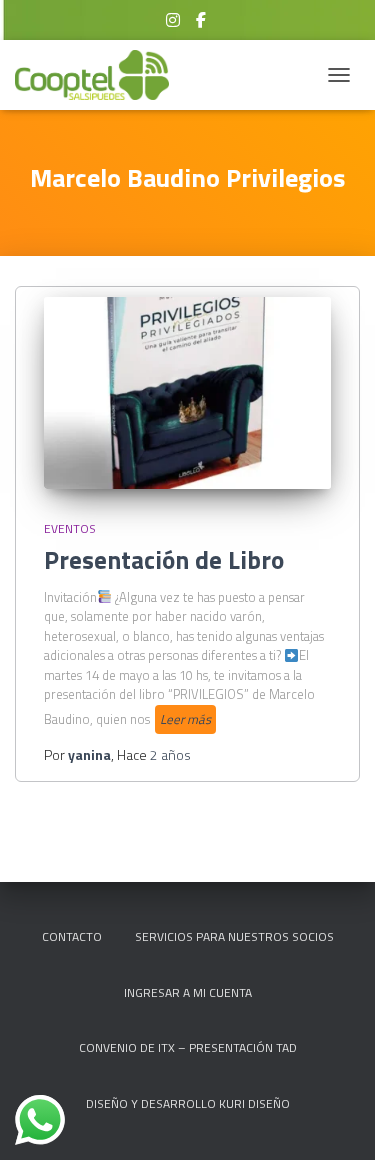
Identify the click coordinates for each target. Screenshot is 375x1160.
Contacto (72, 936)
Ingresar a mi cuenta (188, 992)
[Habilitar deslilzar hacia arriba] (335, 1120)
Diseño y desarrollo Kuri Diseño (188, 1103)
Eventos (70, 528)
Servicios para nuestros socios (234, 936)
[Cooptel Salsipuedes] (99, 75)
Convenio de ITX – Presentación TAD (188, 1047)
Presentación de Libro (164, 560)
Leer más (185, 719)
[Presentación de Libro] (187, 392)
